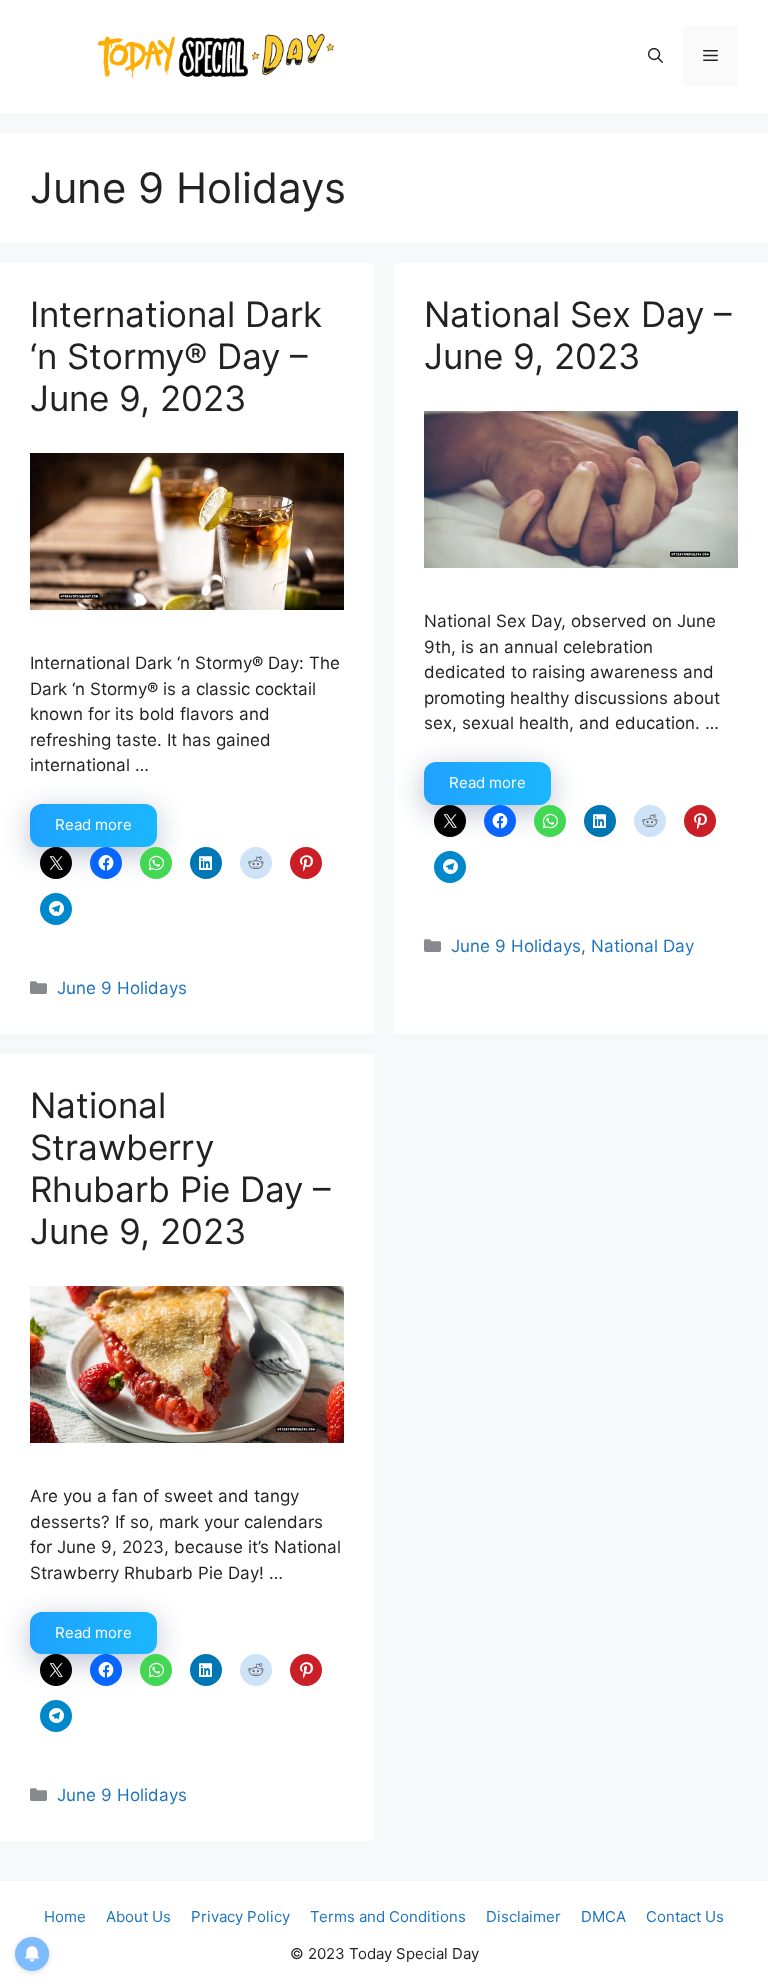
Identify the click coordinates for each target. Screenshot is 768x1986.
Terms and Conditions (388, 1916)
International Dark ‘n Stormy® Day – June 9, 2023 (176, 356)
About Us (138, 1916)
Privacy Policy (240, 1916)
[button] (655, 56)
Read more (93, 824)
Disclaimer (523, 1916)
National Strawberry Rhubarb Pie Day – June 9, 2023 (180, 1168)
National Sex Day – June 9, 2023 (578, 335)
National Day (642, 946)
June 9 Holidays (122, 988)
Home (65, 1916)
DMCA (603, 1916)
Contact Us (685, 1916)
